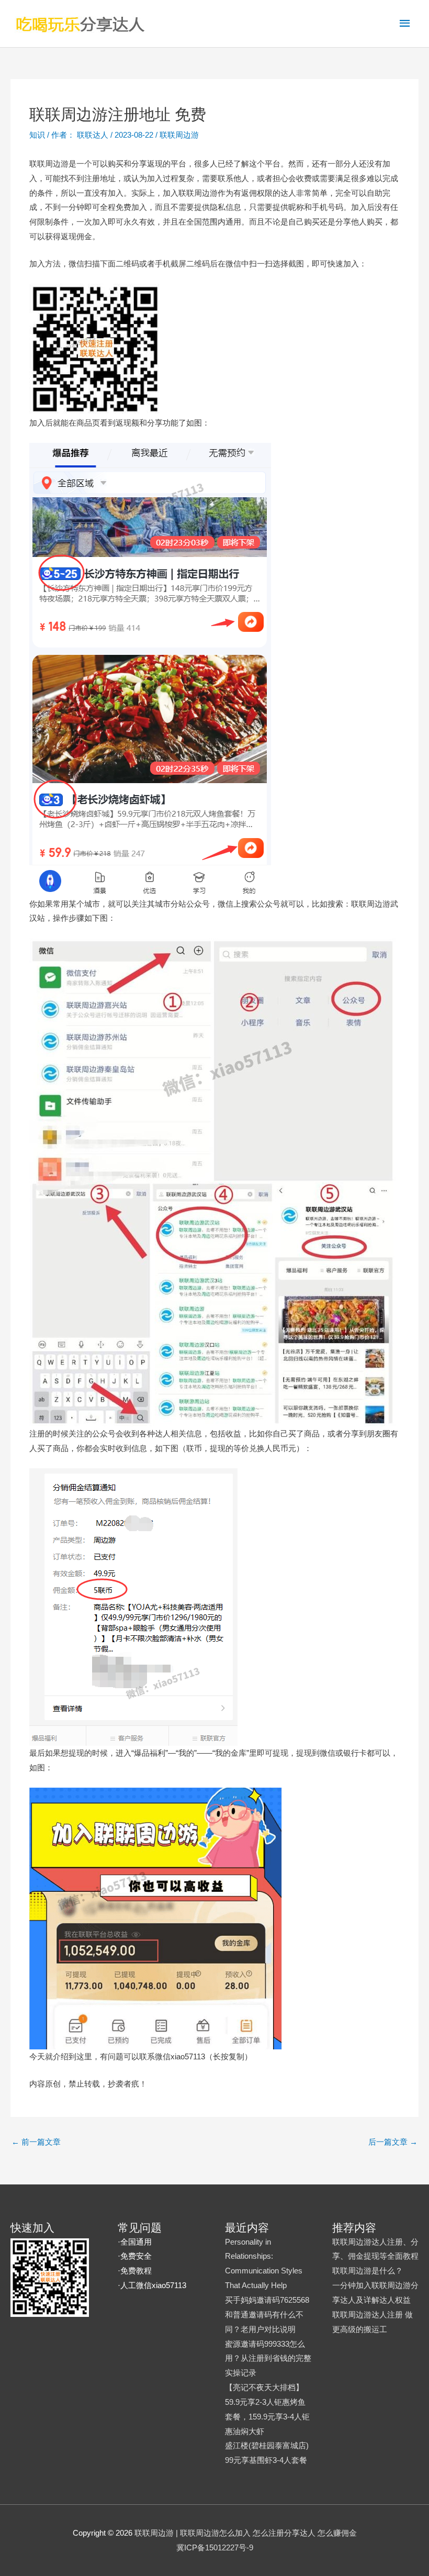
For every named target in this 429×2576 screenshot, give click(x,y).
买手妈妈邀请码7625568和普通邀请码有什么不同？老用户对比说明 (267, 2315)
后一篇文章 (393, 2142)
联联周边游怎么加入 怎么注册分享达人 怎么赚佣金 (268, 2533)
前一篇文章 (36, 2142)
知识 (37, 135)
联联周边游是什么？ (368, 2271)
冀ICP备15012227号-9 (215, 2547)
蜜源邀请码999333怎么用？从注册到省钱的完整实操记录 (268, 2358)
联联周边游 (179, 135)
